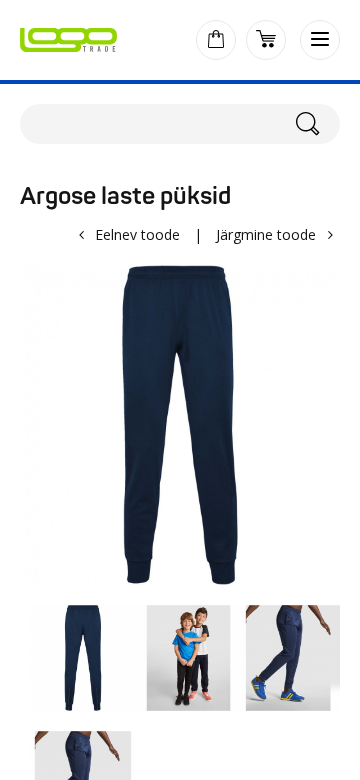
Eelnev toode (137, 234)
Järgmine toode (266, 234)
